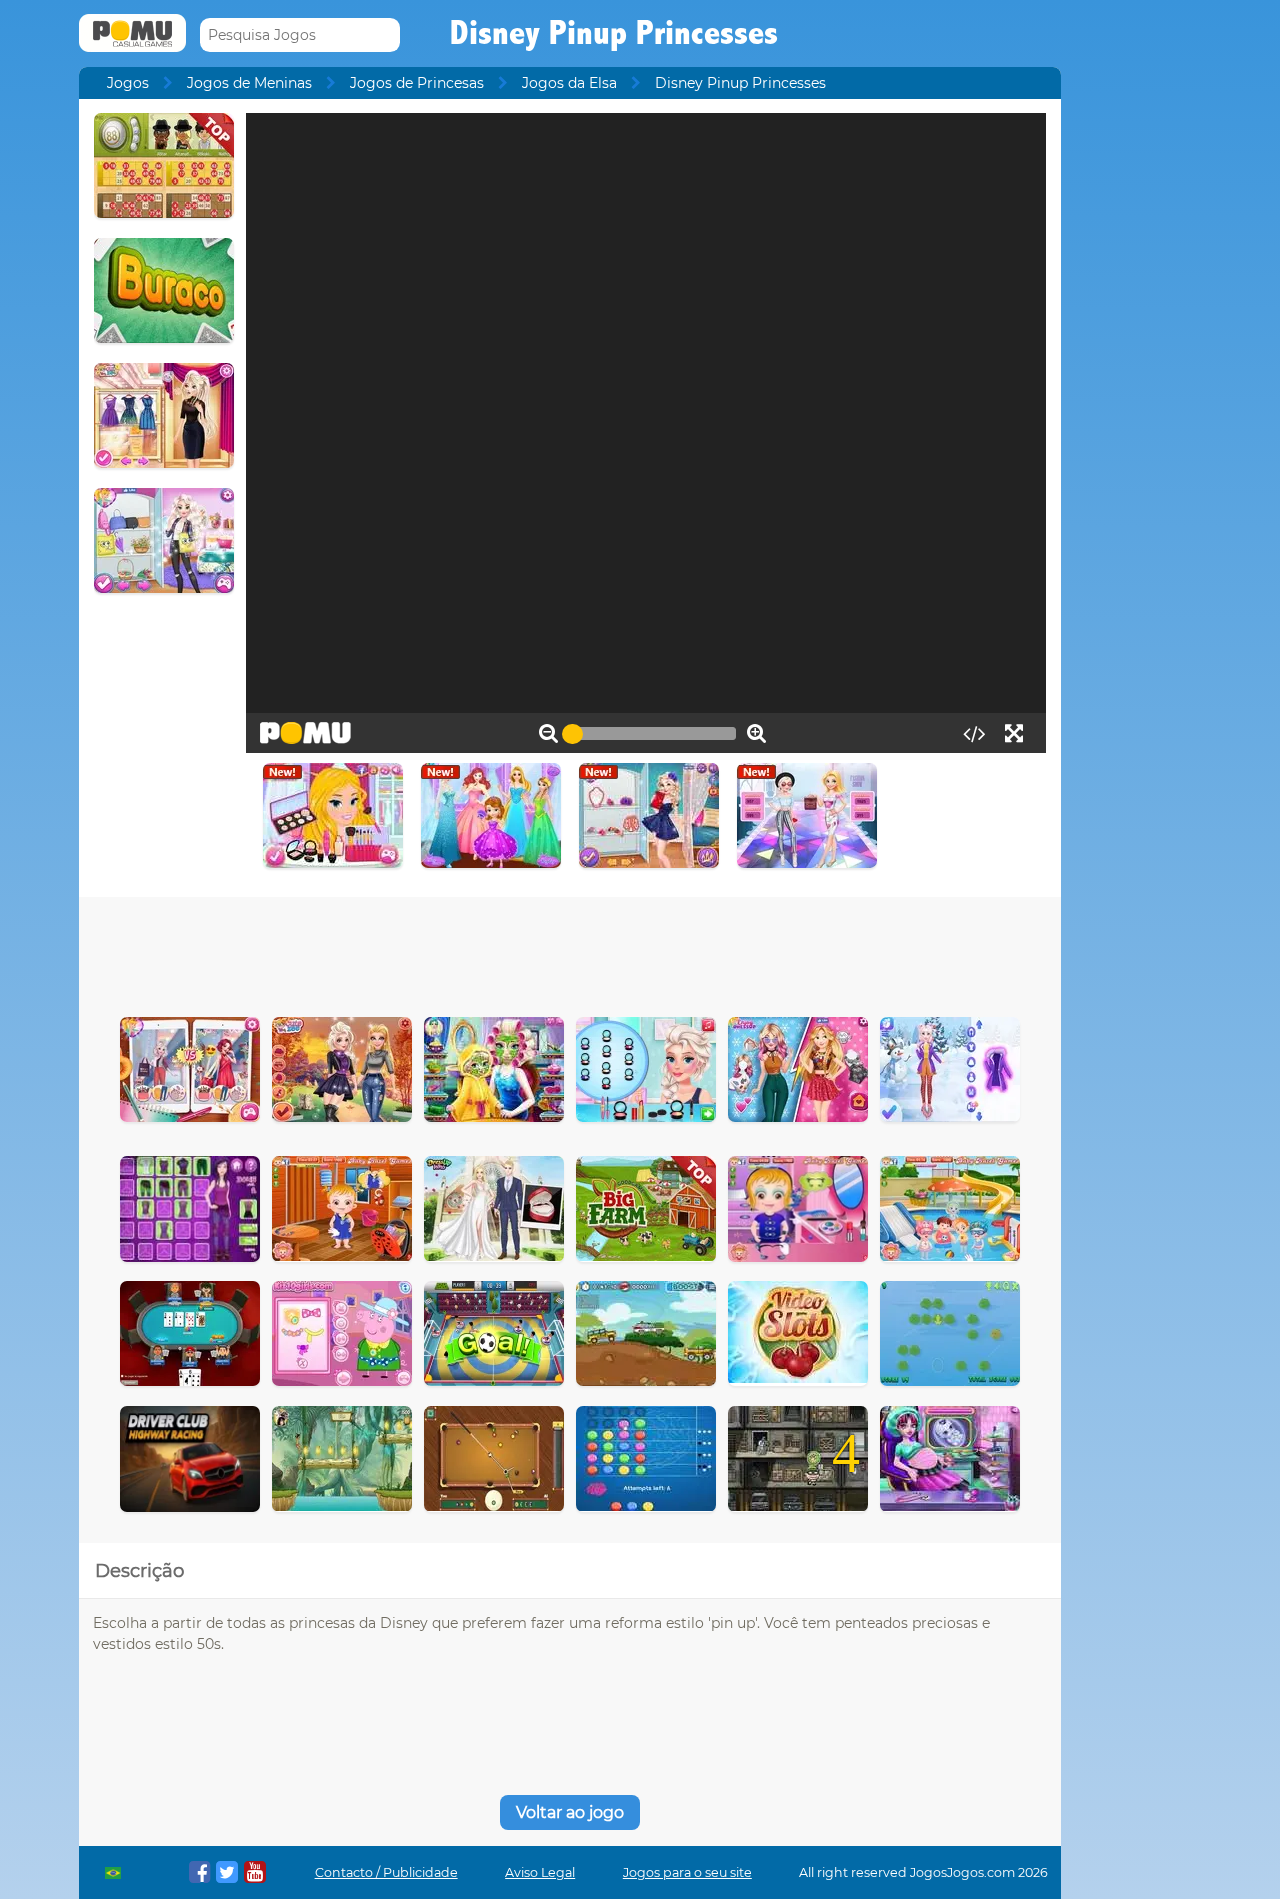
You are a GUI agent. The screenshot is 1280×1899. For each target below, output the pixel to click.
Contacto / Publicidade (386, 1872)
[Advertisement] (570, 952)
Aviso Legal (540, 1872)
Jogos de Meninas (249, 83)
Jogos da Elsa (569, 83)
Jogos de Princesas (417, 83)
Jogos (128, 83)
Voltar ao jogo (570, 1812)
